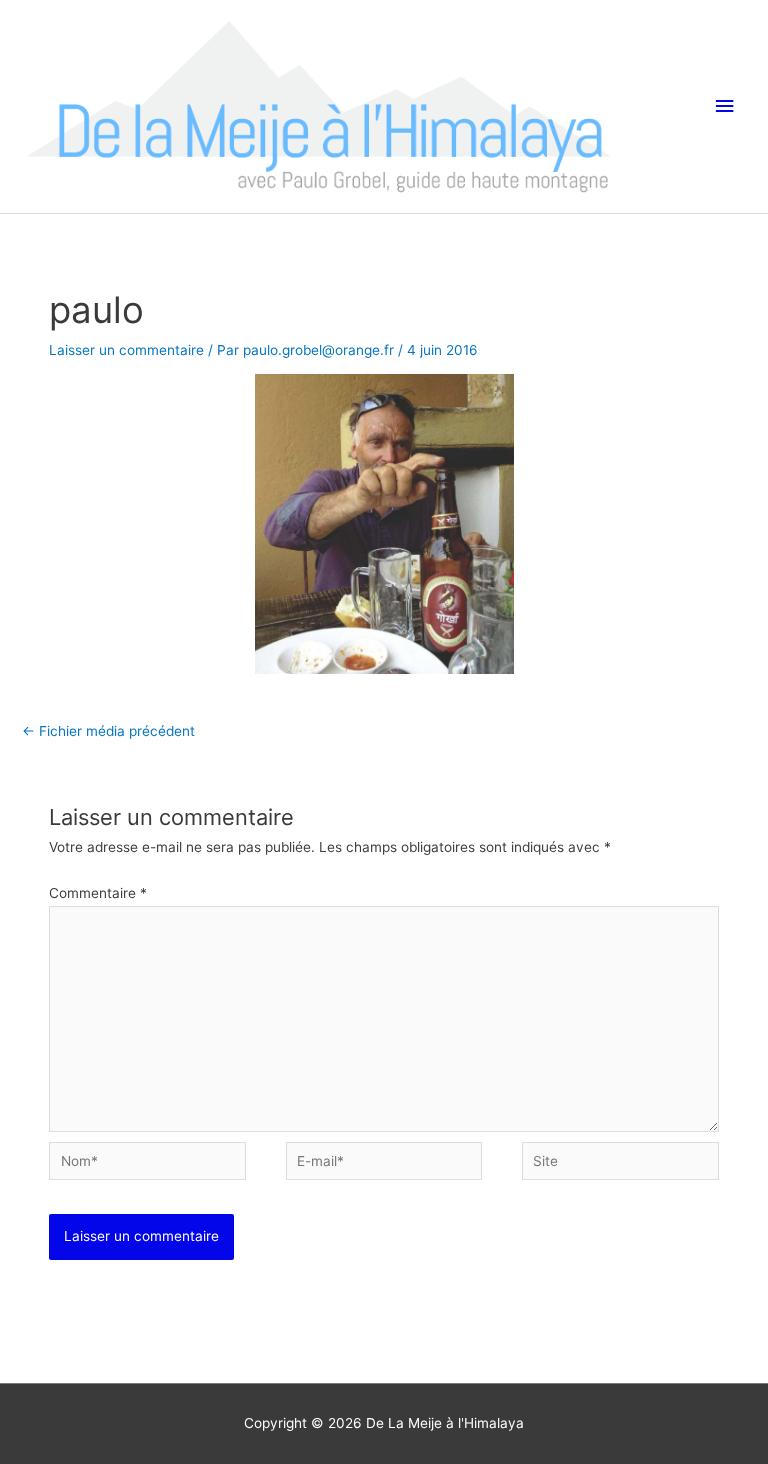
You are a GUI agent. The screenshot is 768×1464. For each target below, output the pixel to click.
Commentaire (98, 893)
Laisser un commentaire (126, 350)
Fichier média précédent (108, 731)
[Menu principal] (725, 106)
